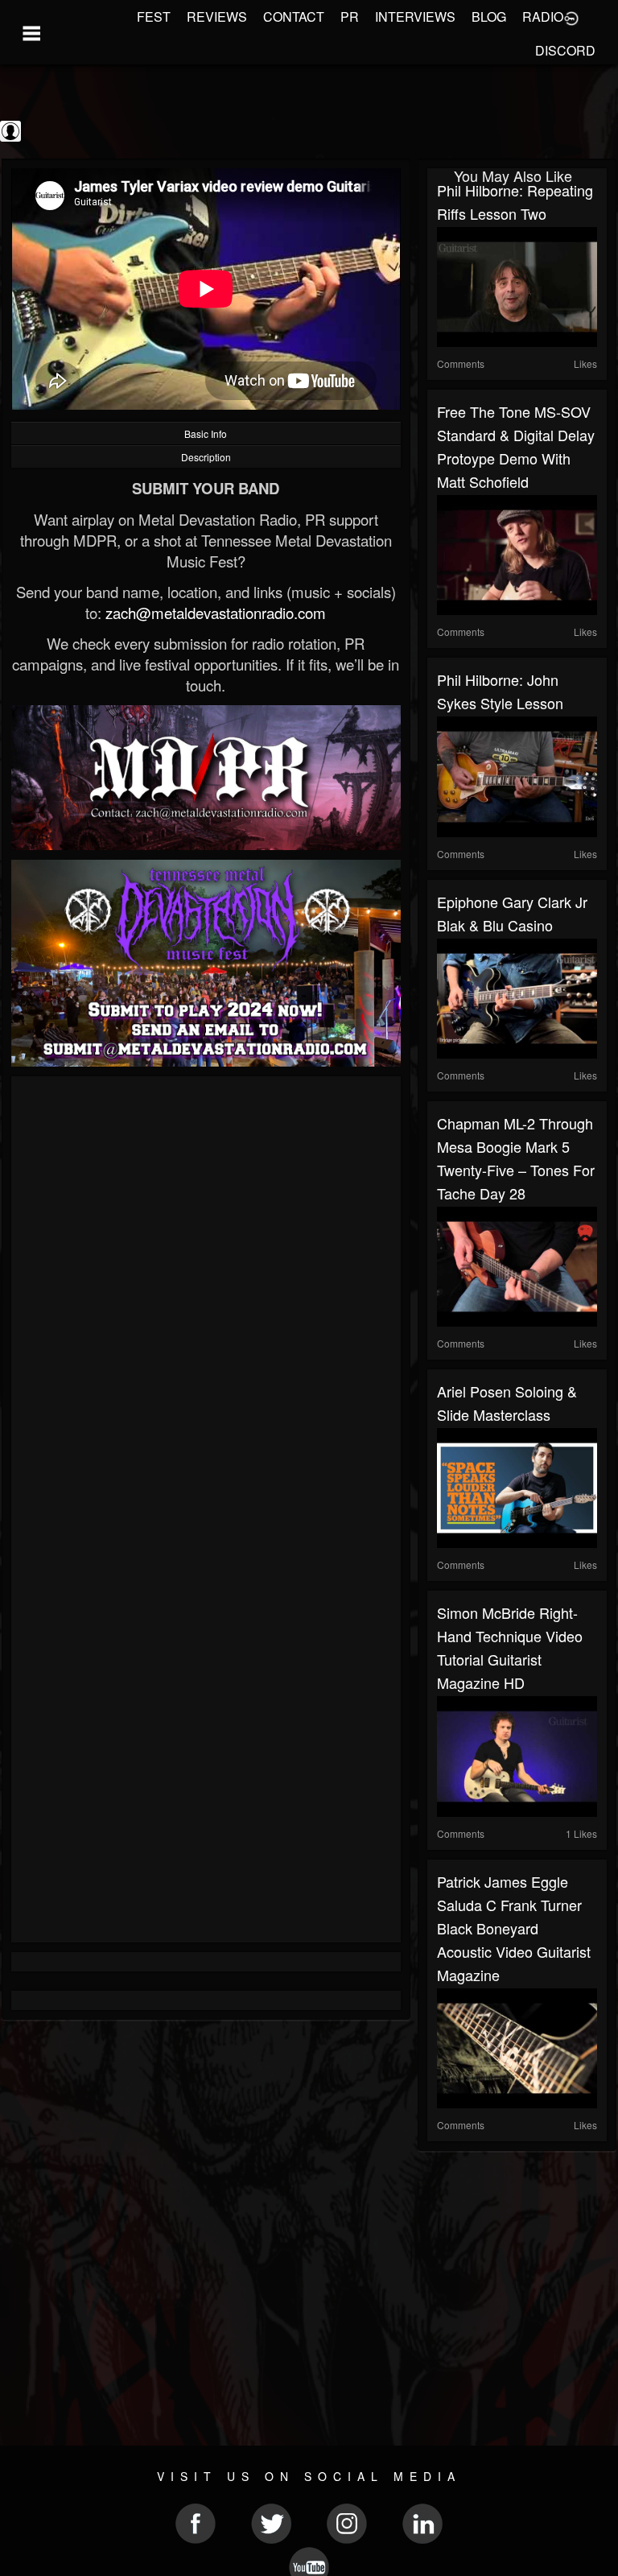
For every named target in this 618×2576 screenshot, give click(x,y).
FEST (154, 17)
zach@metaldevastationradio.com (216, 613)
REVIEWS (217, 17)
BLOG (489, 17)
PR (350, 17)
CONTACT (294, 17)
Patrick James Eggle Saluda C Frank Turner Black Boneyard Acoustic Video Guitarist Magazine (514, 1928)
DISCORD (565, 50)
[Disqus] (206, 1301)
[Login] (571, 17)
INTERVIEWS (415, 17)
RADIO (543, 17)
